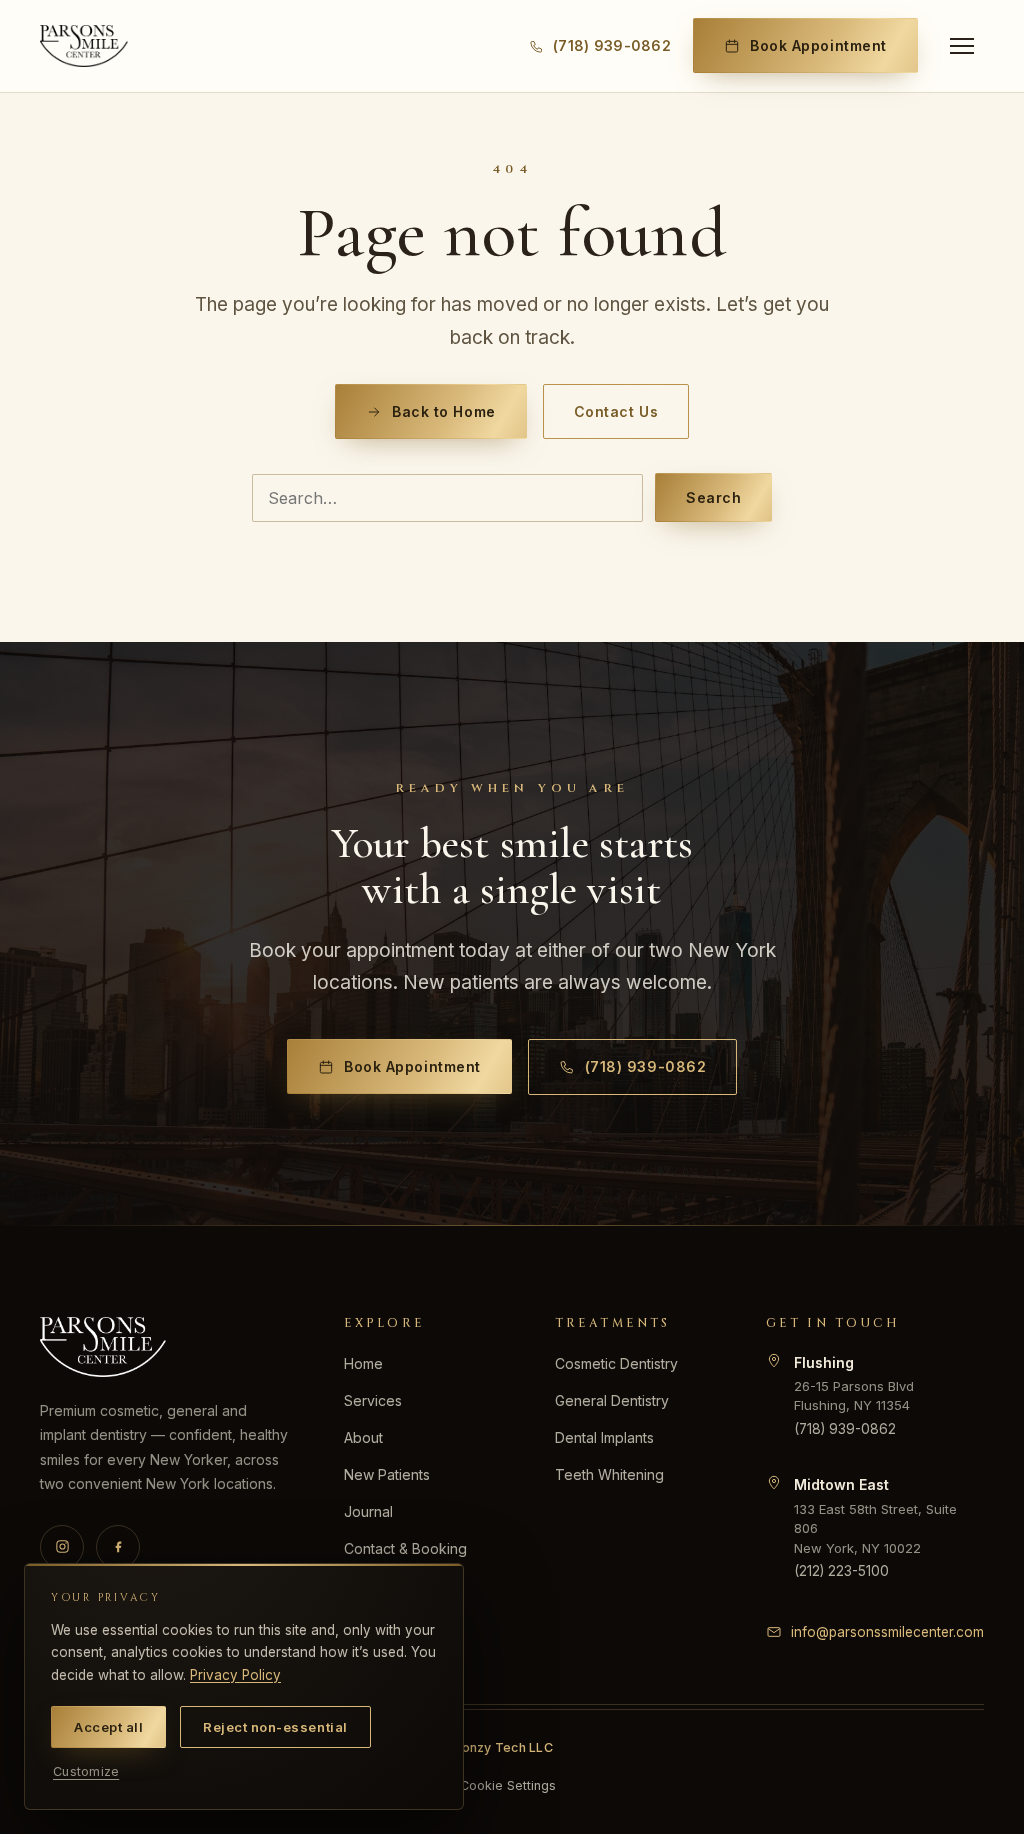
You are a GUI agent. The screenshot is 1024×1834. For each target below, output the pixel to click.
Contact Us (616, 411)
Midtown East (841, 1484)
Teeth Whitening (609, 1474)
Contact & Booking (405, 1548)
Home (363, 1363)
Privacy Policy (235, 1675)
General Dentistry (612, 1400)
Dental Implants (604, 1437)
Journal (368, 1511)
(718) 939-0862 (646, 1066)
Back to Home (444, 411)
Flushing (824, 1362)
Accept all (108, 1727)
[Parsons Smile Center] (84, 46)
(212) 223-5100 (841, 1571)
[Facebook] (118, 1547)
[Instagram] (62, 1547)
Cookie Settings (508, 1785)
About (363, 1437)
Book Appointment (818, 45)
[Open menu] (962, 46)
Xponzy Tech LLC (498, 1747)
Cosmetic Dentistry (616, 1363)
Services (373, 1400)
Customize (86, 1771)
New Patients (387, 1474)
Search (713, 497)
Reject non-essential (275, 1727)
